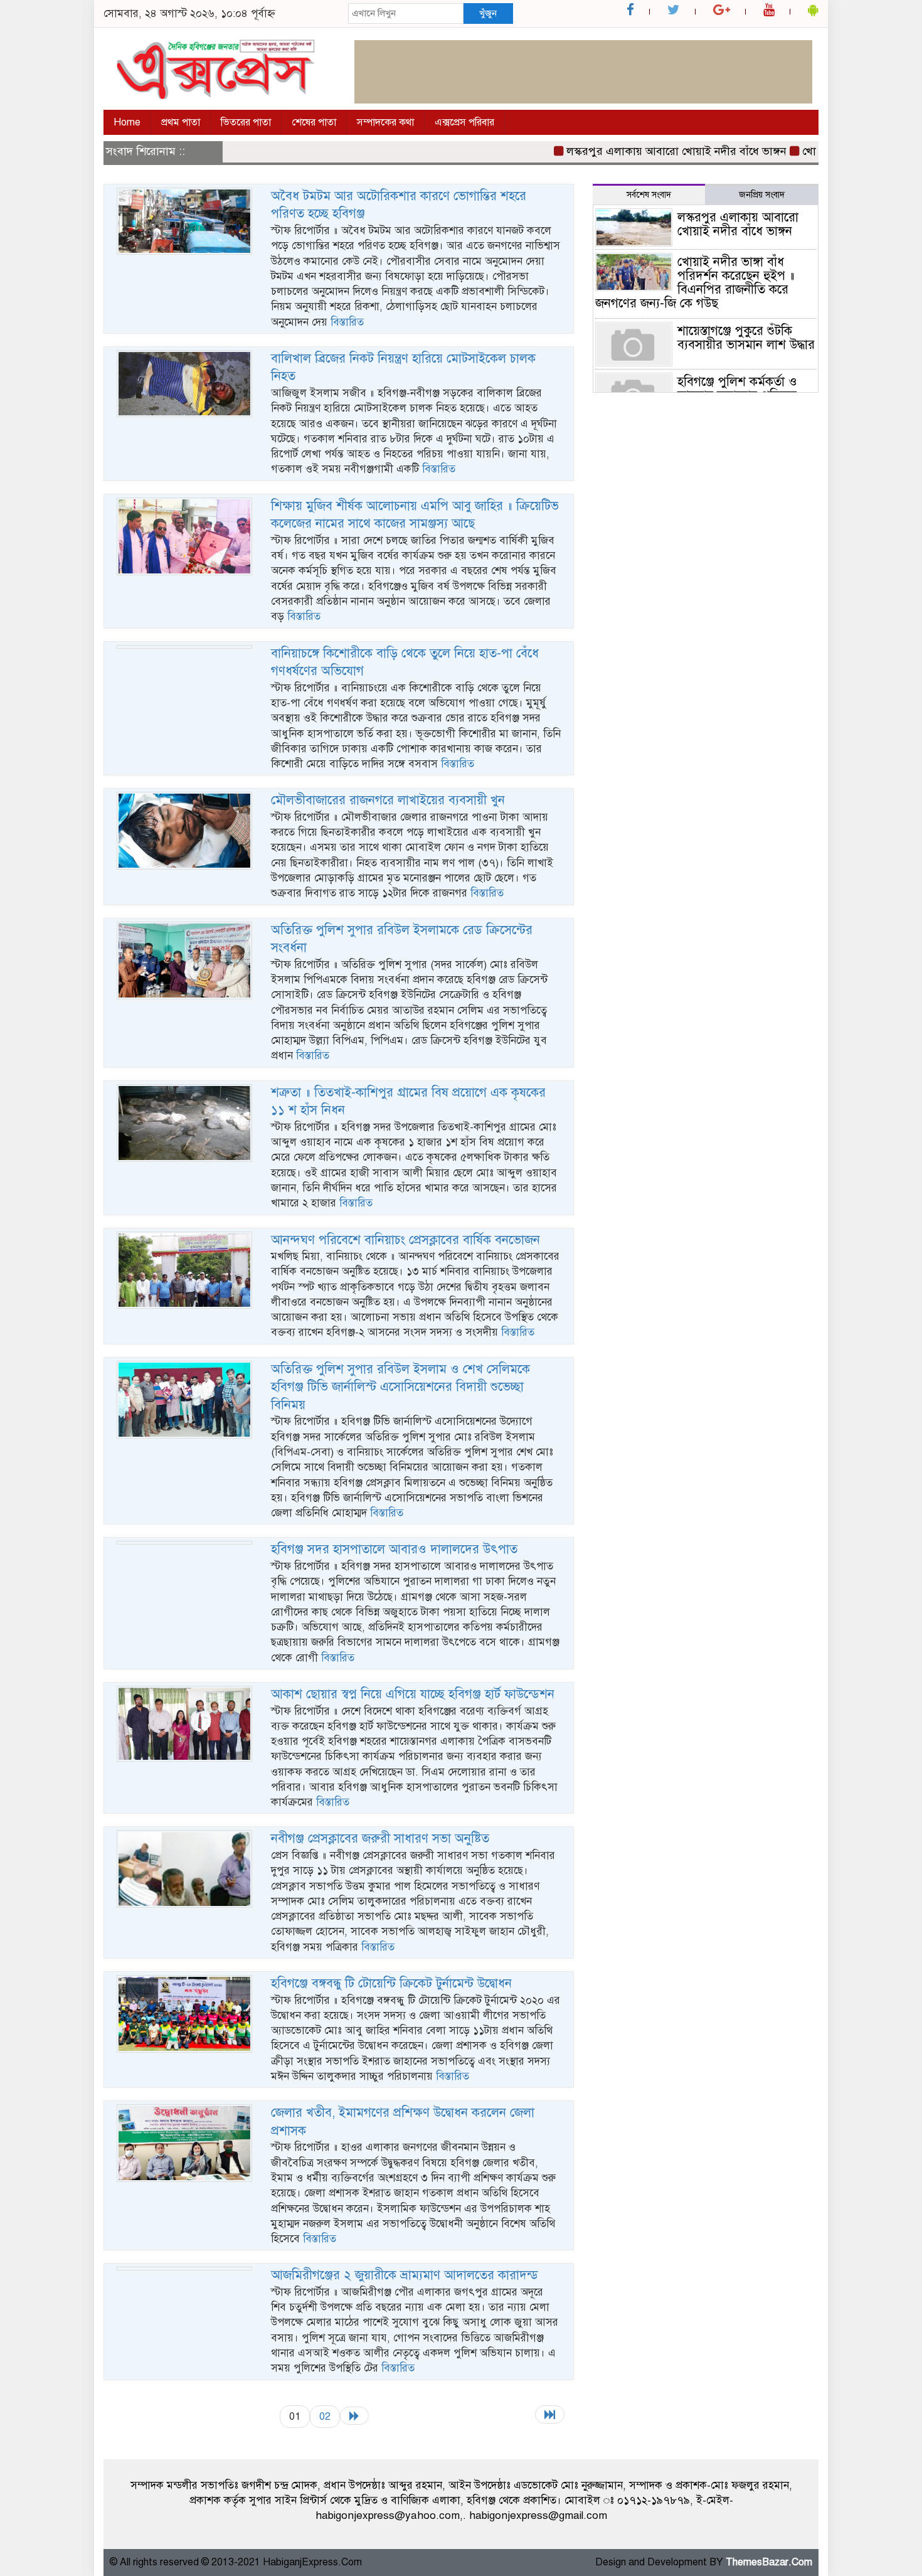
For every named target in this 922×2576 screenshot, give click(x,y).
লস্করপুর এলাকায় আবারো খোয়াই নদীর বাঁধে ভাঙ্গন (639, 151)
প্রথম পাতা (181, 122)
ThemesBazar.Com (769, 2562)
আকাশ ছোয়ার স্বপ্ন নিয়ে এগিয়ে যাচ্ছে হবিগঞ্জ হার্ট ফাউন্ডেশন (413, 1694)
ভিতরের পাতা (246, 122)
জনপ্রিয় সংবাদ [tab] (762, 195)
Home (127, 122)
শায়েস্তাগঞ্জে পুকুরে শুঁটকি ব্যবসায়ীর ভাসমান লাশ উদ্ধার (746, 338)
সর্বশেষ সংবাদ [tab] (649, 195)
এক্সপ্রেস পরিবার (464, 122)
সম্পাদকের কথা (385, 122)
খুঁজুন (488, 13)
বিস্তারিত (347, 322)
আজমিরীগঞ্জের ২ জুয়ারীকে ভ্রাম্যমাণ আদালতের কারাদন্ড (405, 2275)
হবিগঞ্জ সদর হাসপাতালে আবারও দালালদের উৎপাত (394, 1549)
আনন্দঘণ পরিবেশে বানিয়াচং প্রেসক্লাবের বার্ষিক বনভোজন (405, 1240)
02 (325, 2416)
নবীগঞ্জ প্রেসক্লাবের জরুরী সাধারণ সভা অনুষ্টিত (380, 1839)
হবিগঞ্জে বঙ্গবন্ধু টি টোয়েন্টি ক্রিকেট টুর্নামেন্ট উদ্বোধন (391, 1983)
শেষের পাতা (314, 122)
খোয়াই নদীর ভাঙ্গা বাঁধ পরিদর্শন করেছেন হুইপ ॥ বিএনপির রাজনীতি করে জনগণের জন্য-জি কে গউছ (695, 283)
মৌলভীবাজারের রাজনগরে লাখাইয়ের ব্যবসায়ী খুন (388, 800)
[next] (354, 2416)
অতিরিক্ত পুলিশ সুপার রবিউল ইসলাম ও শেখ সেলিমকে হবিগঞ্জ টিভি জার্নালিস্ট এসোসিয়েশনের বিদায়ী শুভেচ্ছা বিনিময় (400, 1387)
